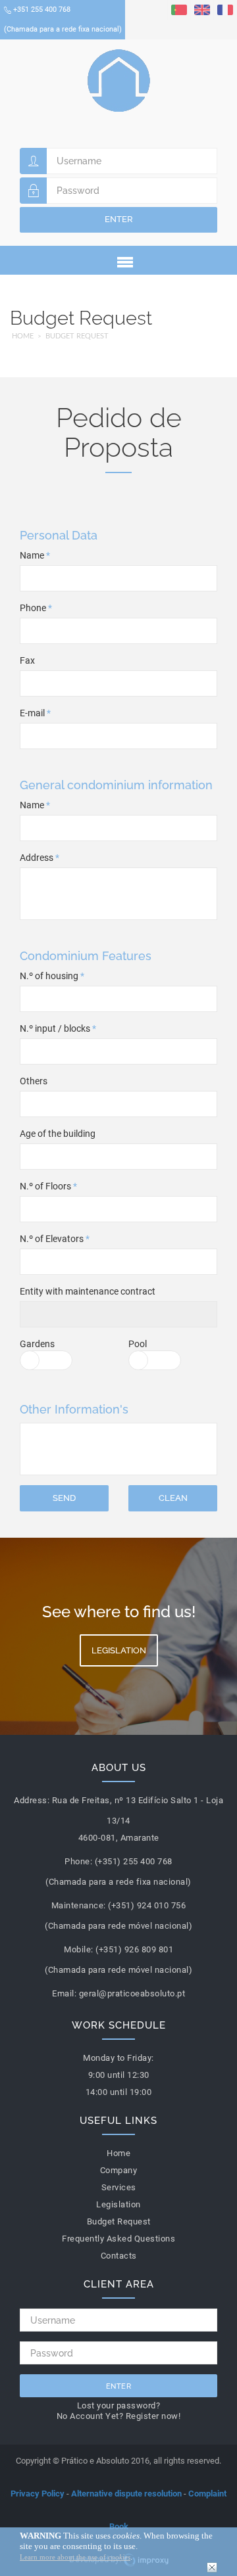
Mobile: (79, 1949)
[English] (202, 9)
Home (23, 336)
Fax (27, 660)
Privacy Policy (38, 2494)
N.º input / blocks (58, 1028)
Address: (32, 1800)
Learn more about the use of (75, 2557)
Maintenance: (79, 1905)
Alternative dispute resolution (126, 2494)
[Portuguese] (179, 9)
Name (35, 555)
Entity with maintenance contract (88, 1291)
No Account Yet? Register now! (119, 2416)
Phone (36, 608)
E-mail (35, 713)
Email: (64, 1993)
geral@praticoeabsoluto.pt (132, 1993)
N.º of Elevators (55, 1239)
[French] (225, 9)
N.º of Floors (48, 1186)
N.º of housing (52, 976)
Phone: (78, 1861)
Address (39, 858)
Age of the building (58, 1134)
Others (34, 1081)
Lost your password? (119, 2405)
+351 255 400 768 (63, 19)
